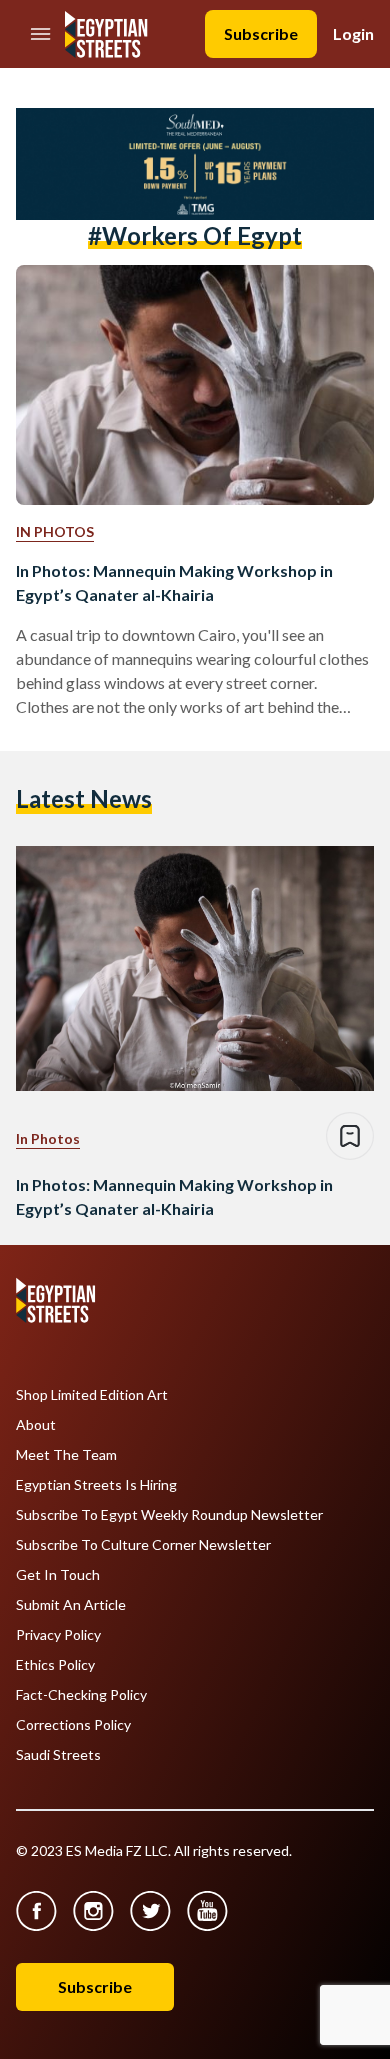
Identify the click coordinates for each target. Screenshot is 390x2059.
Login (353, 33)
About (36, 1425)
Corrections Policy (73, 1725)
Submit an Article (71, 1605)
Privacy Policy (58, 1635)
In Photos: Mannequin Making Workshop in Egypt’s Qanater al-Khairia (174, 582)
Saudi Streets (58, 1755)
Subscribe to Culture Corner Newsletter (143, 1545)
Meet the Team (66, 1455)
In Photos (55, 531)
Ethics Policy (55, 1665)
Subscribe (261, 33)
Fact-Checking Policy (81, 1695)
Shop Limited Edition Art (92, 1395)
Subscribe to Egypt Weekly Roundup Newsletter (169, 1515)
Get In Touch (58, 1575)
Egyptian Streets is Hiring (96, 1485)
